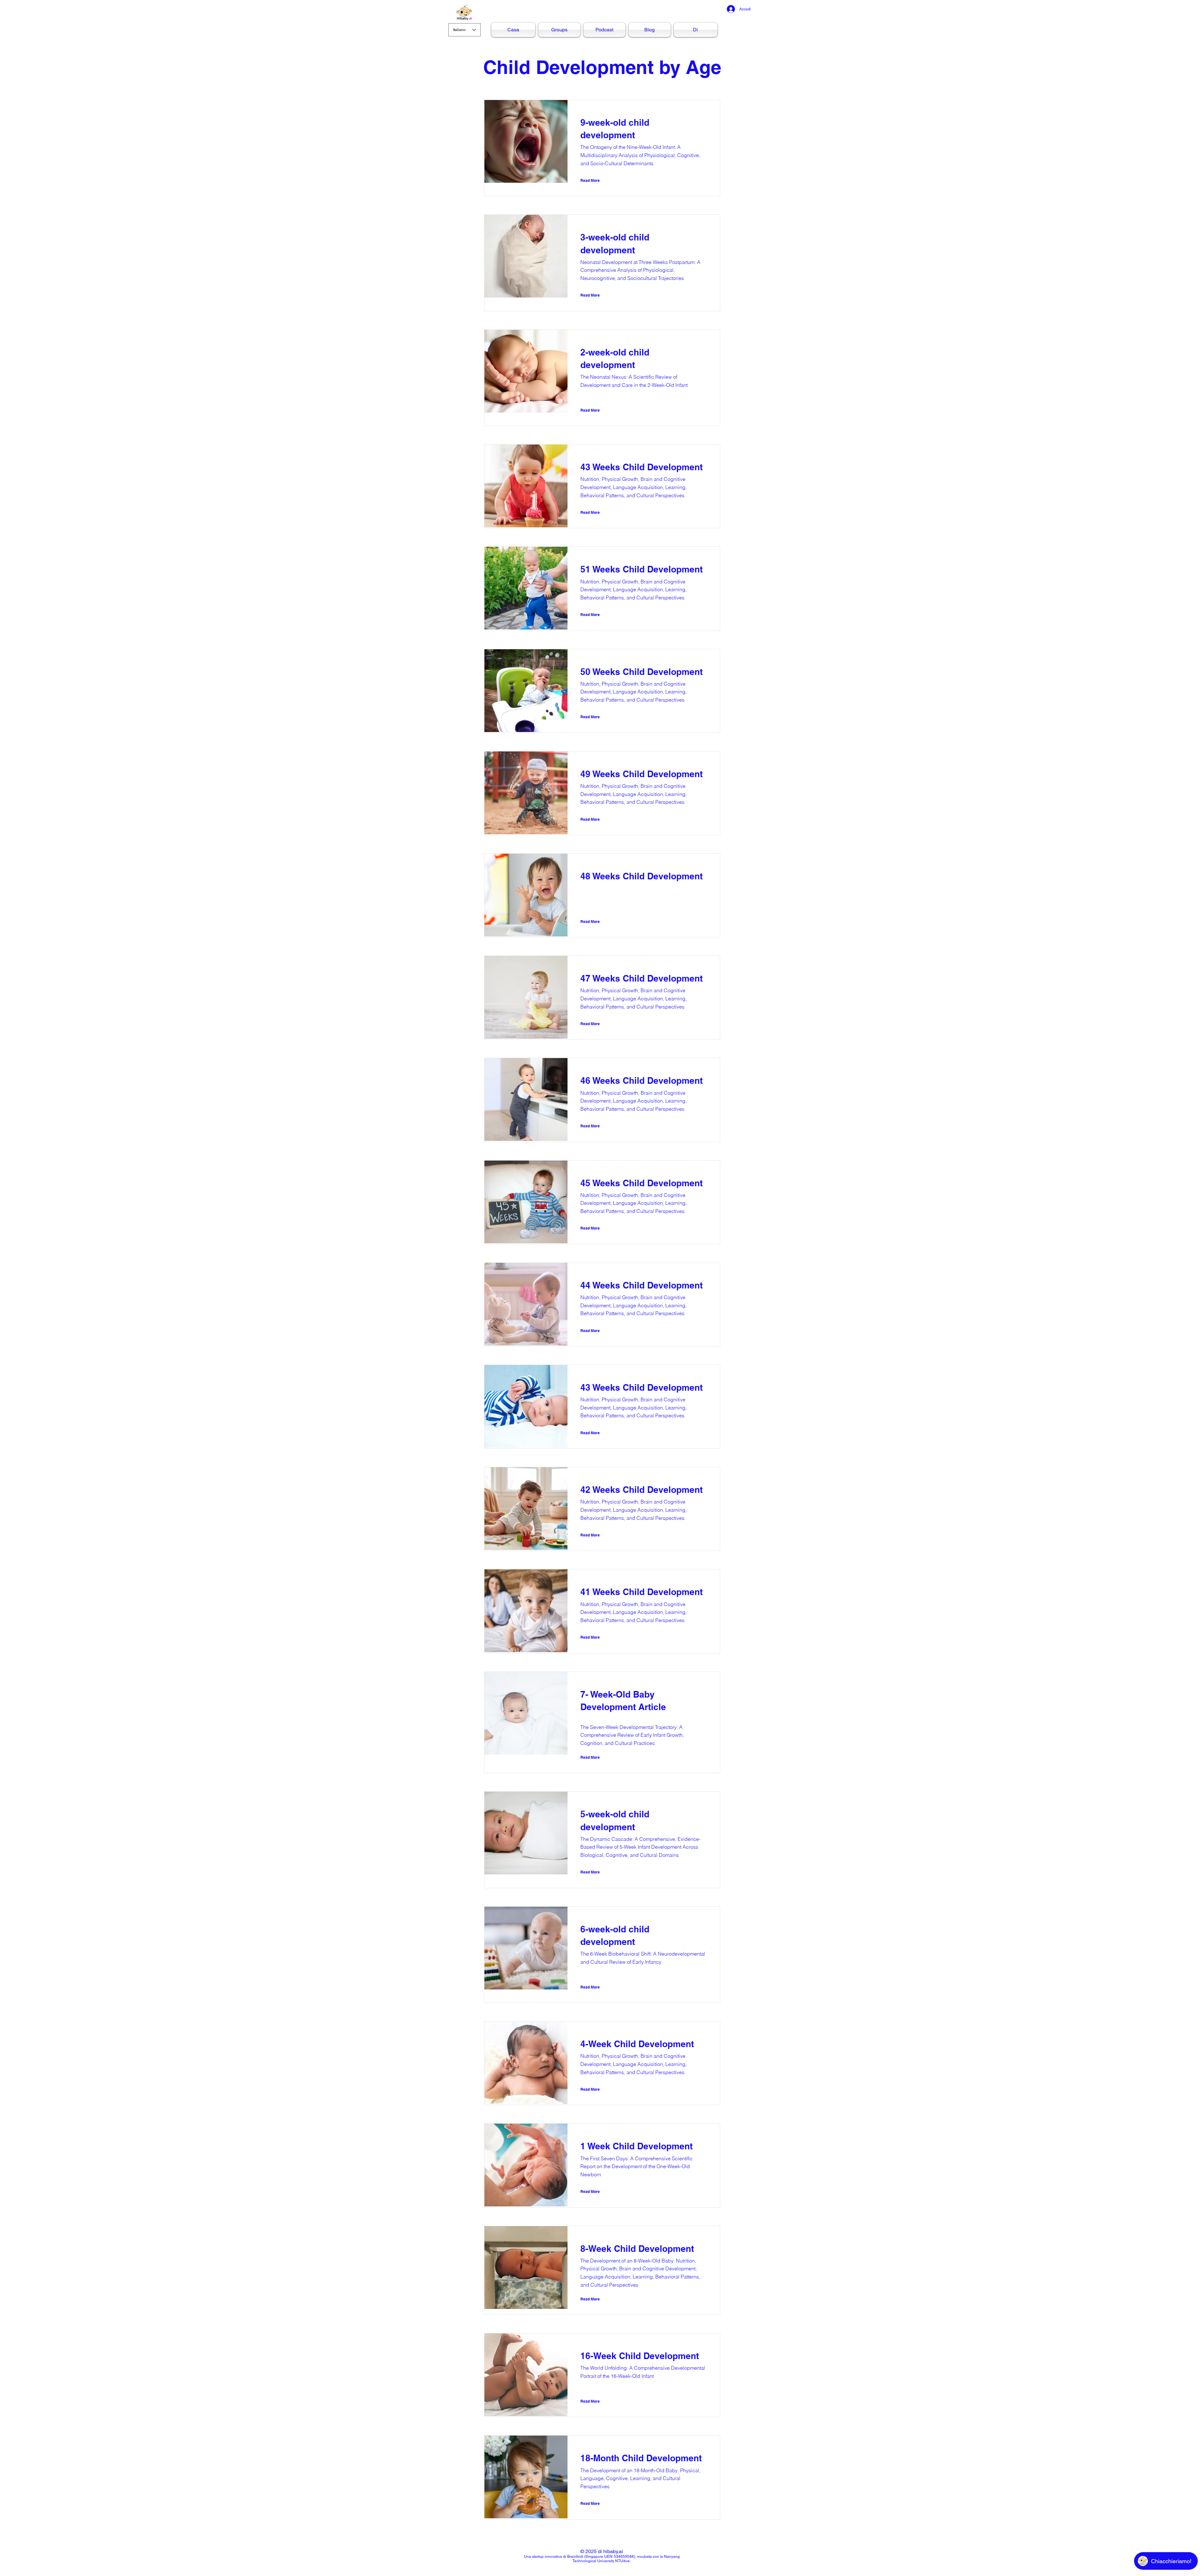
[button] (597, 181)
